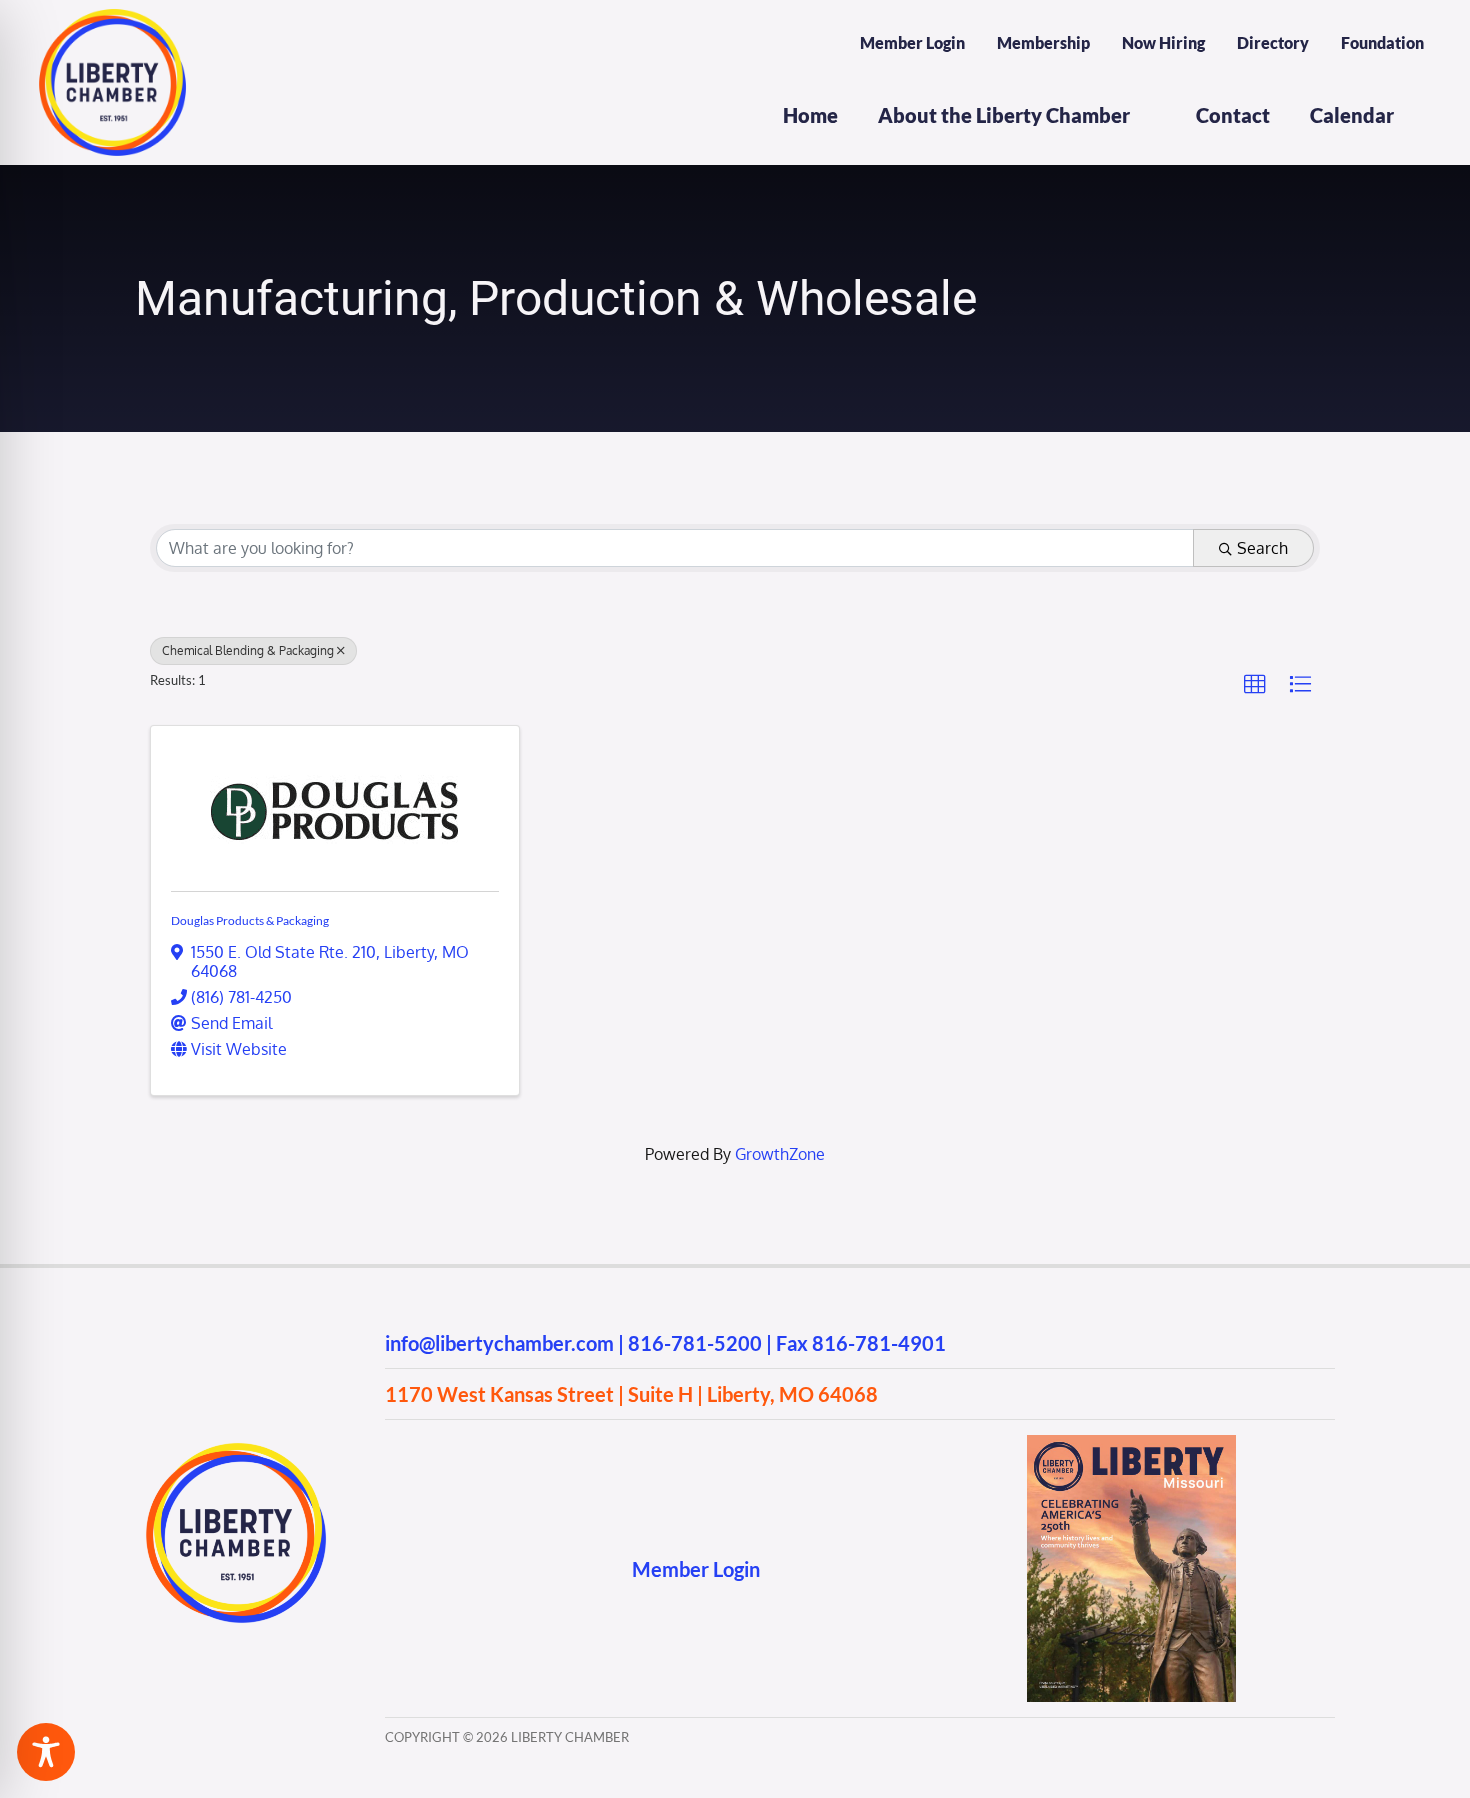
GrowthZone (780, 1154)
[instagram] (433, 1568)
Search (1262, 548)
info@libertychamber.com (499, 1343)
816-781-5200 (695, 1343)
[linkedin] (511, 1568)
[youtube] (472, 1568)
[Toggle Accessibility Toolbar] (46, 1752)
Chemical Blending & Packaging (248, 650)
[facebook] (394, 1568)
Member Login (696, 1569)
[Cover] (1131, 1443)
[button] (1255, 685)
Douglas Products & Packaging (250, 920)
